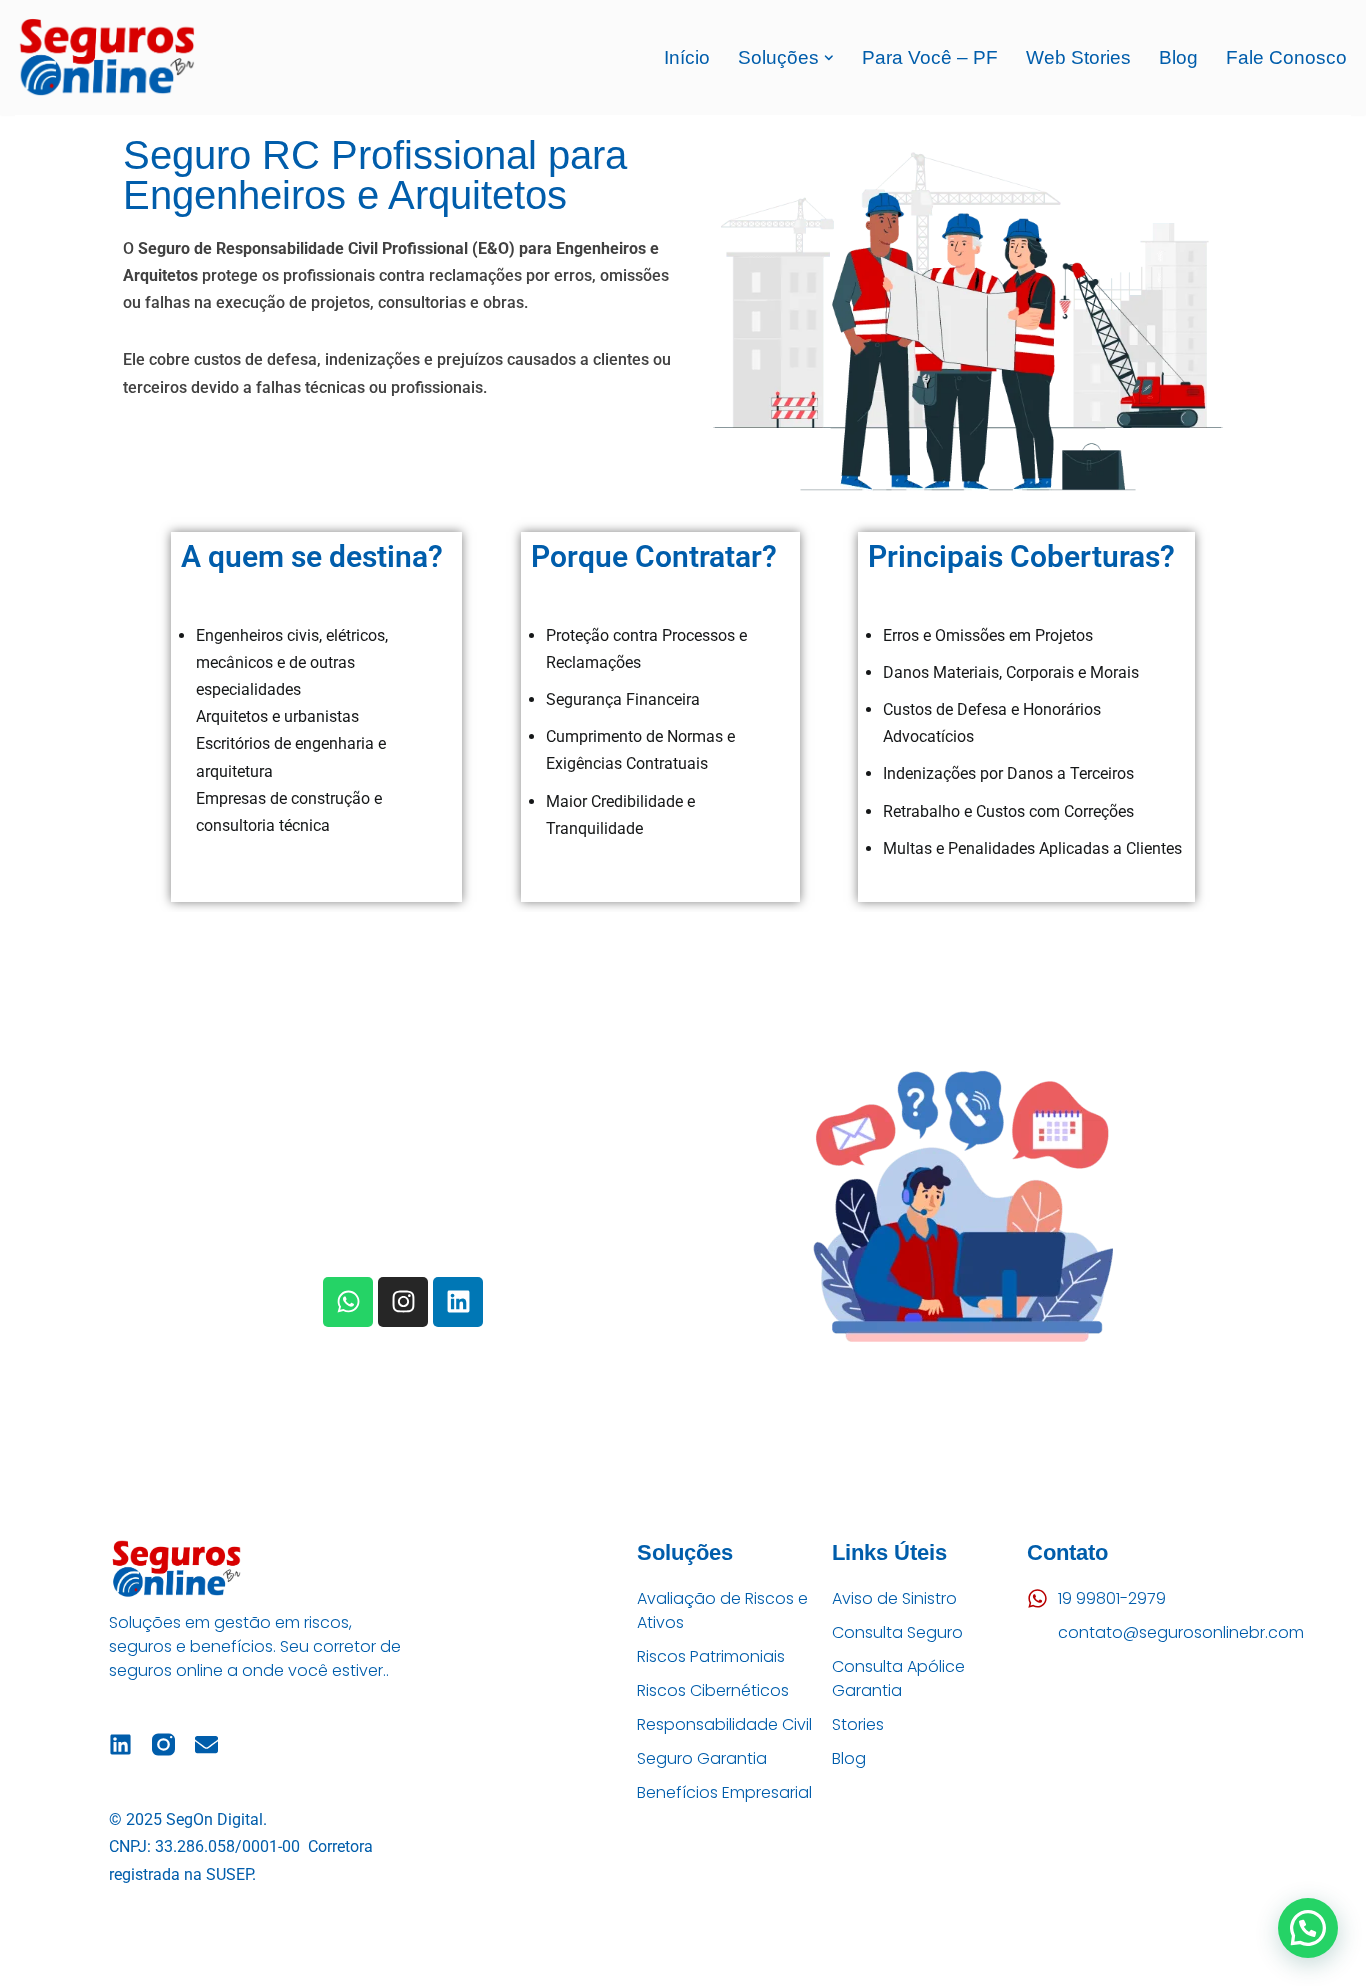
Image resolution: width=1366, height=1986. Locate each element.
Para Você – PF (930, 57)
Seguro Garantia (702, 1758)
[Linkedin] (458, 1302)
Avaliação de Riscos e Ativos (722, 1610)
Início (687, 57)
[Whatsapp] (348, 1302)
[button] (829, 58)
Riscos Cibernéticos (713, 1690)
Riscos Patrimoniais (711, 1656)
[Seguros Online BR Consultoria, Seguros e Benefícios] (105, 57)
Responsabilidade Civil (724, 1724)
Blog (1178, 57)
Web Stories (1078, 57)
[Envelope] (206, 1744)
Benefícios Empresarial (724, 1792)
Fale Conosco (1286, 57)
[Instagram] (403, 1302)
